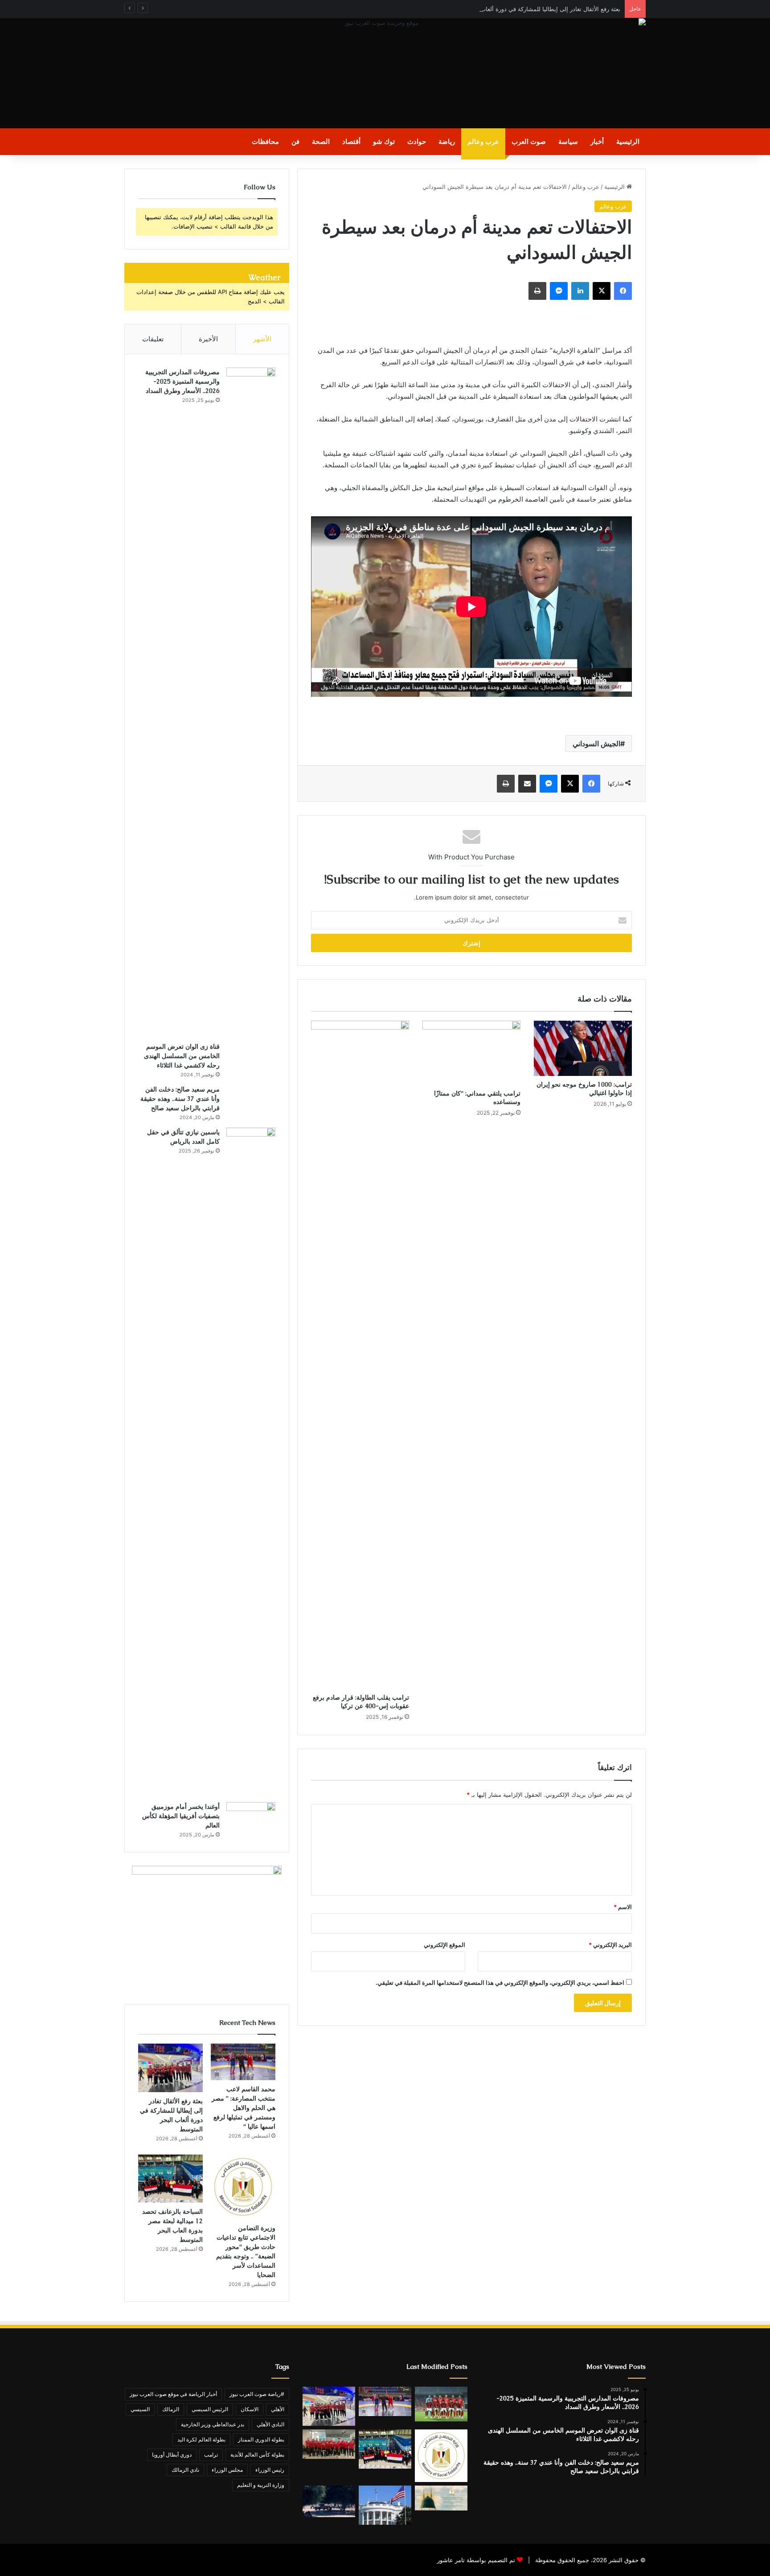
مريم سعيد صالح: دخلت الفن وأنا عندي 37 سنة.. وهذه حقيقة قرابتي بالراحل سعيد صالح (180, 1099)
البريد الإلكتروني (610, 1945)
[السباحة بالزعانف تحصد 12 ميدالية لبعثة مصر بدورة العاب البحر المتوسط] (170, 2179)
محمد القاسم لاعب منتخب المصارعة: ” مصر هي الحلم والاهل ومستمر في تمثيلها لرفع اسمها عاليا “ (244, 2108)
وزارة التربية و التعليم (261, 2485)
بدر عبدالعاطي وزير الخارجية (213, 2424)
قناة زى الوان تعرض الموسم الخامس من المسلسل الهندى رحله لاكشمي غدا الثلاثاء (182, 1056)
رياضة (447, 141)
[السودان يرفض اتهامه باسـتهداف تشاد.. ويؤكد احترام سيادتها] (329, 2501)
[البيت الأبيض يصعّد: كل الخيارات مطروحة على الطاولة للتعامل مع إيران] (385, 2505)
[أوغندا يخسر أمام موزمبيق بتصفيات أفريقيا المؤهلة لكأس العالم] (251, 1818)
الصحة (321, 141)
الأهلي (278, 2409)
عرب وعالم (483, 141)
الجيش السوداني (596, 744)
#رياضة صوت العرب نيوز (257, 2394)
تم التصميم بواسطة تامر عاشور (476, 2560)
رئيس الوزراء (270, 2470)
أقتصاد (351, 141)
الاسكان (250, 2409)
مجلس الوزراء (227, 2470)
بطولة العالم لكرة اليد (201, 2439)
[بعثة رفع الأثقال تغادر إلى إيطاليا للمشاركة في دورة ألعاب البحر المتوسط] (170, 2068)
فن (295, 141)
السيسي (140, 2409)
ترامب (211, 2455)
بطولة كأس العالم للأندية (257, 2455)
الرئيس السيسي (210, 2409)
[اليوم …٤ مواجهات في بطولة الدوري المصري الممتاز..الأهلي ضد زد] (441, 2404)
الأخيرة (208, 339)
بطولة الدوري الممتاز (261, 2439)
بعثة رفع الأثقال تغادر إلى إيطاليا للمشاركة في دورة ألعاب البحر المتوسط (531, 9)
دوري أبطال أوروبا (172, 2455)
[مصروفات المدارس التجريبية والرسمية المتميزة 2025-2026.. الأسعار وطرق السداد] (251, 702)
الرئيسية (628, 141)
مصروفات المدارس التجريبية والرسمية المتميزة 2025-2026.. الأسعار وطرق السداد (182, 381)
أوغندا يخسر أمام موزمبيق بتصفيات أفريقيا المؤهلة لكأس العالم (181, 1816)
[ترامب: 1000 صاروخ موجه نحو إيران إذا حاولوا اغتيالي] (583, 1048)
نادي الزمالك (185, 2470)
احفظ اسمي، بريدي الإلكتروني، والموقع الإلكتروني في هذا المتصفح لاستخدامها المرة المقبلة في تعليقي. (500, 1983)
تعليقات (153, 339)
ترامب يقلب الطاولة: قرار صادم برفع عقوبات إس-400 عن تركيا (361, 1702)
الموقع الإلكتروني (444, 1945)
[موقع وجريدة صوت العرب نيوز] (385, 73)
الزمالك (171, 2409)
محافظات (265, 141)
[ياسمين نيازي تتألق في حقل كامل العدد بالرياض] (251, 1462)
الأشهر (262, 339)
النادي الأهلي (270, 2424)
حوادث (417, 141)
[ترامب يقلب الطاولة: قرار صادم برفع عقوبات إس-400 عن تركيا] (360, 1355)
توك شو (384, 141)
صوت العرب (529, 141)
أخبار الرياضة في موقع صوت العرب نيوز (173, 2394)
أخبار (597, 141)
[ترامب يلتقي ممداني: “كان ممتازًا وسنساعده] (471, 1053)
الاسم (623, 1907)
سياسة (568, 141)
